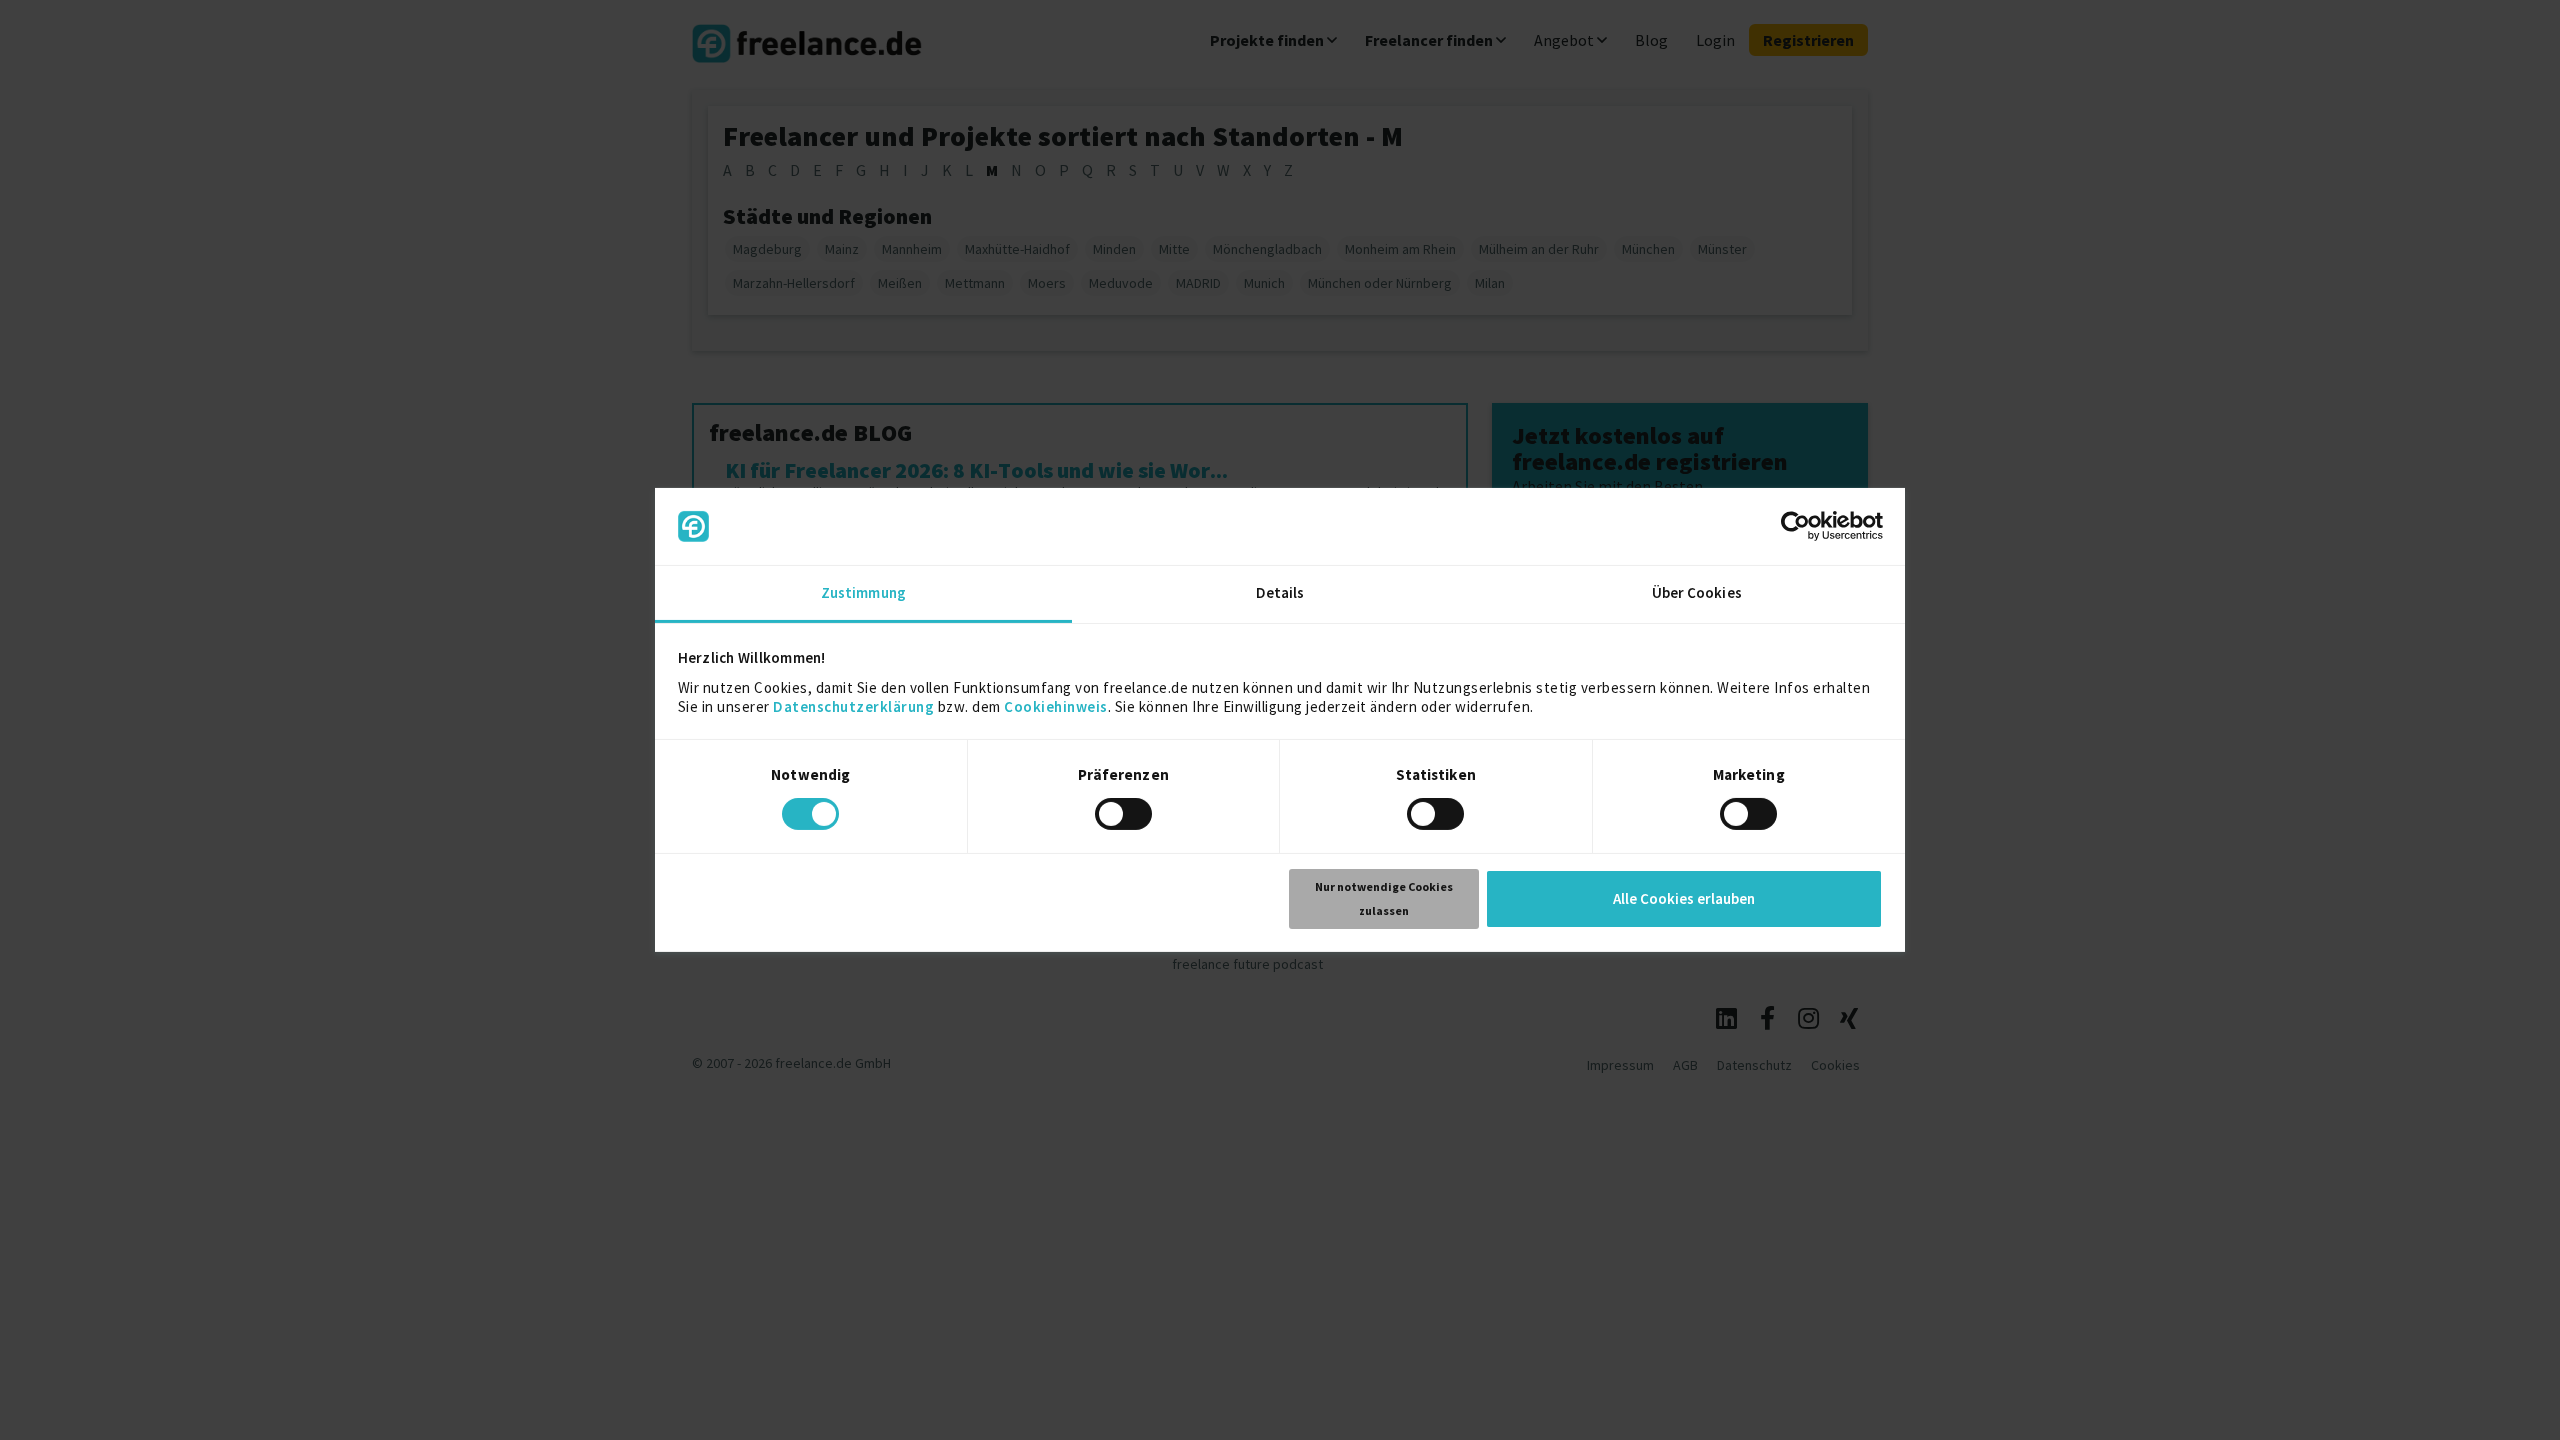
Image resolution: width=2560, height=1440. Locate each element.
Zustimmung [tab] (863, 592)
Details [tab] (1280, 592)
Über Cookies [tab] (1697, 592)
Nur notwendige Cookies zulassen (1384, 898)
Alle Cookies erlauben (1684, 898)
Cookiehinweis (1056, 706)
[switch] (1126, 817)
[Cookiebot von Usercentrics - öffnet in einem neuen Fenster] (1795, 526)
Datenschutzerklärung (853, 706)
